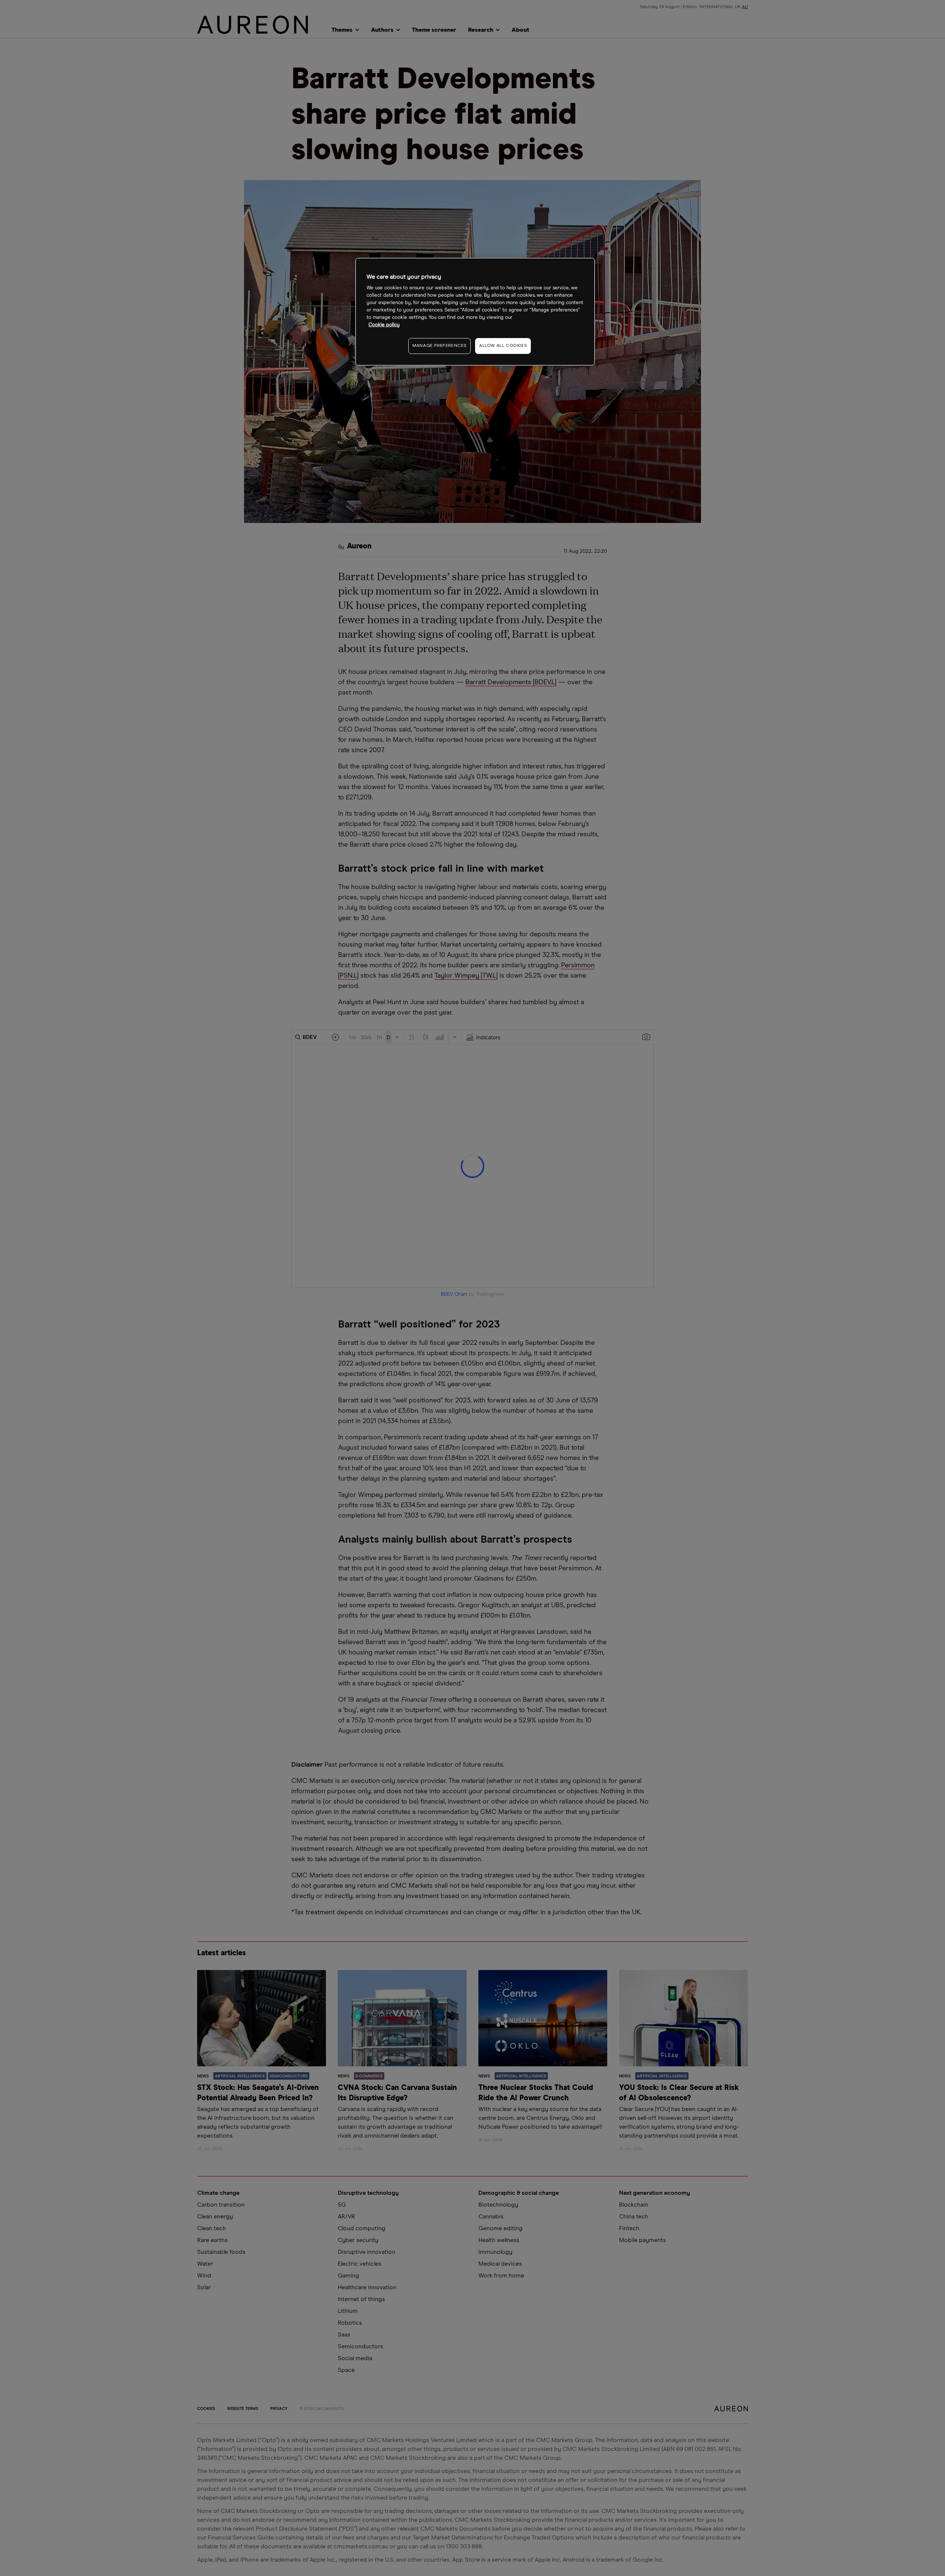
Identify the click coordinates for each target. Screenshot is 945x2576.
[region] (475, 312)
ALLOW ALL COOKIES (503, 346)
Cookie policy (384, 325)
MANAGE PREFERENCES (439, 346)
